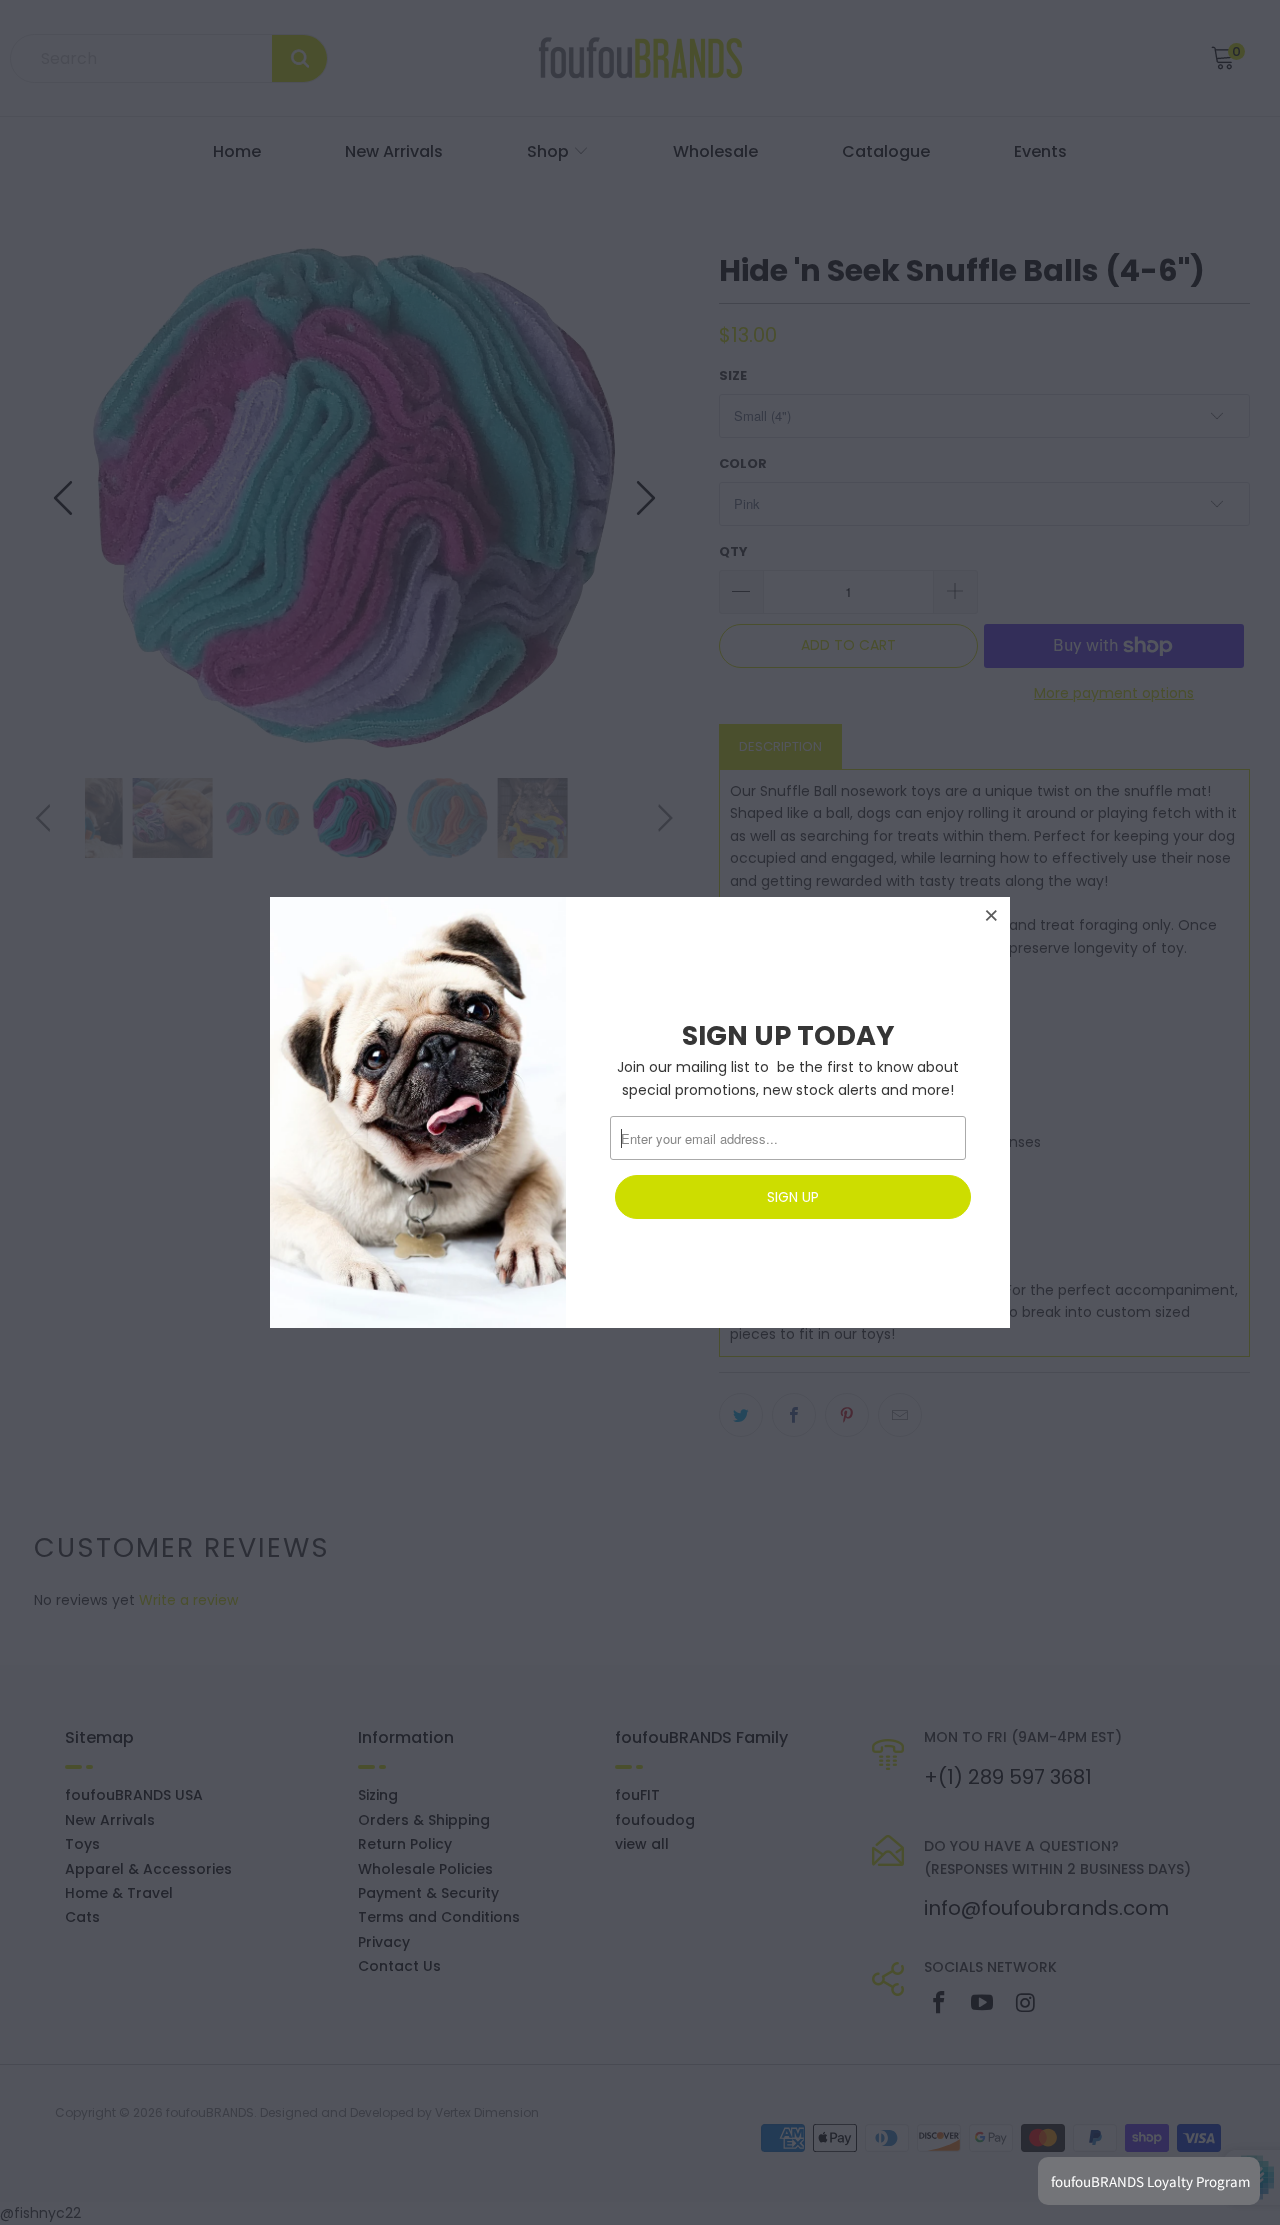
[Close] (992, 915)
